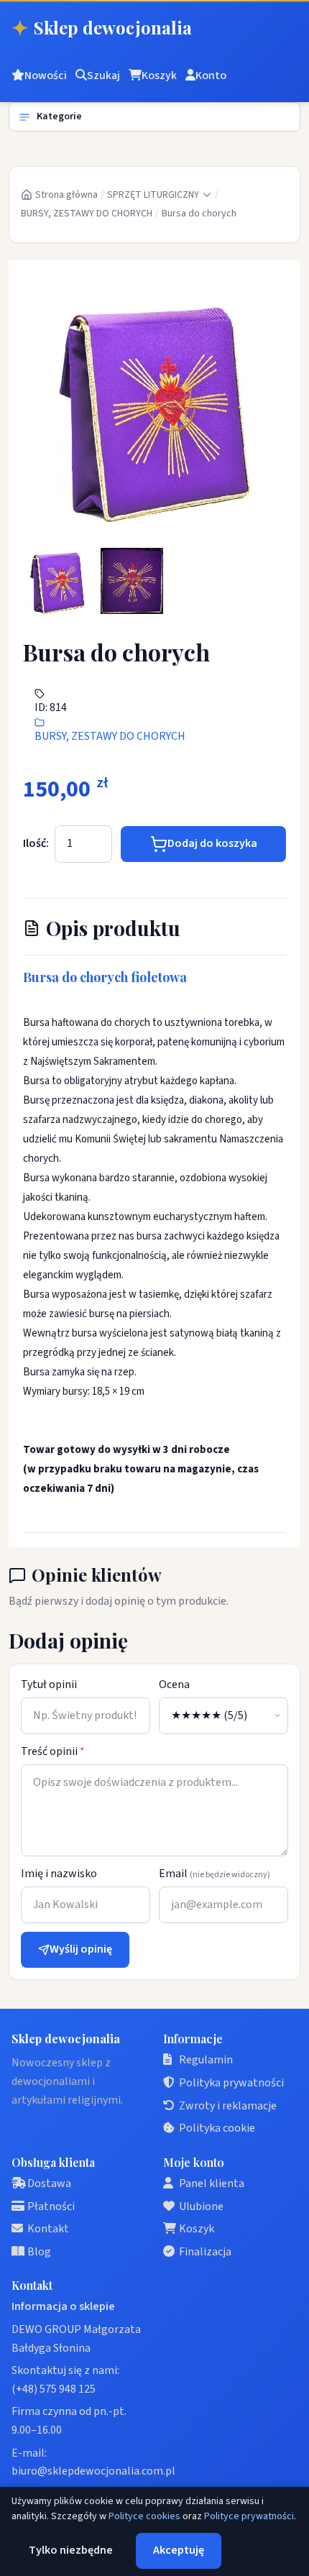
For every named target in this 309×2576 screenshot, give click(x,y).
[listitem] (57, 581)
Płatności (51, 2206)
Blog (39, 2252)
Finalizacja (205, 2252)
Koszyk (197, 2229)
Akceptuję (179, 2550)
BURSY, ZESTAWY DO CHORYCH (87, 214)
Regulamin (206, 2060)
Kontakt (48, 2229)
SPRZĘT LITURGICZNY (153, 195)
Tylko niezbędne (71, 2550)
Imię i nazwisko (59, 1874)
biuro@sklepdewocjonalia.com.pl (93, 2471)
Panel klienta (212, 2183)
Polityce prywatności (249, 2516)
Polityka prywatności (231, 2083)
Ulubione (201, 2206)
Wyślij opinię (81, 1949)
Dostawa (49, 2183)
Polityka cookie (217, 2128)
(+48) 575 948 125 (54, 2389)
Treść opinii (53, 1751)
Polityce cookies (144, 2516)
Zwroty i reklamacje (228, 2106)
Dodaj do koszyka (212, 843)
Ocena (174, 1685)
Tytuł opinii (49, 1685)
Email (215, 1874)
